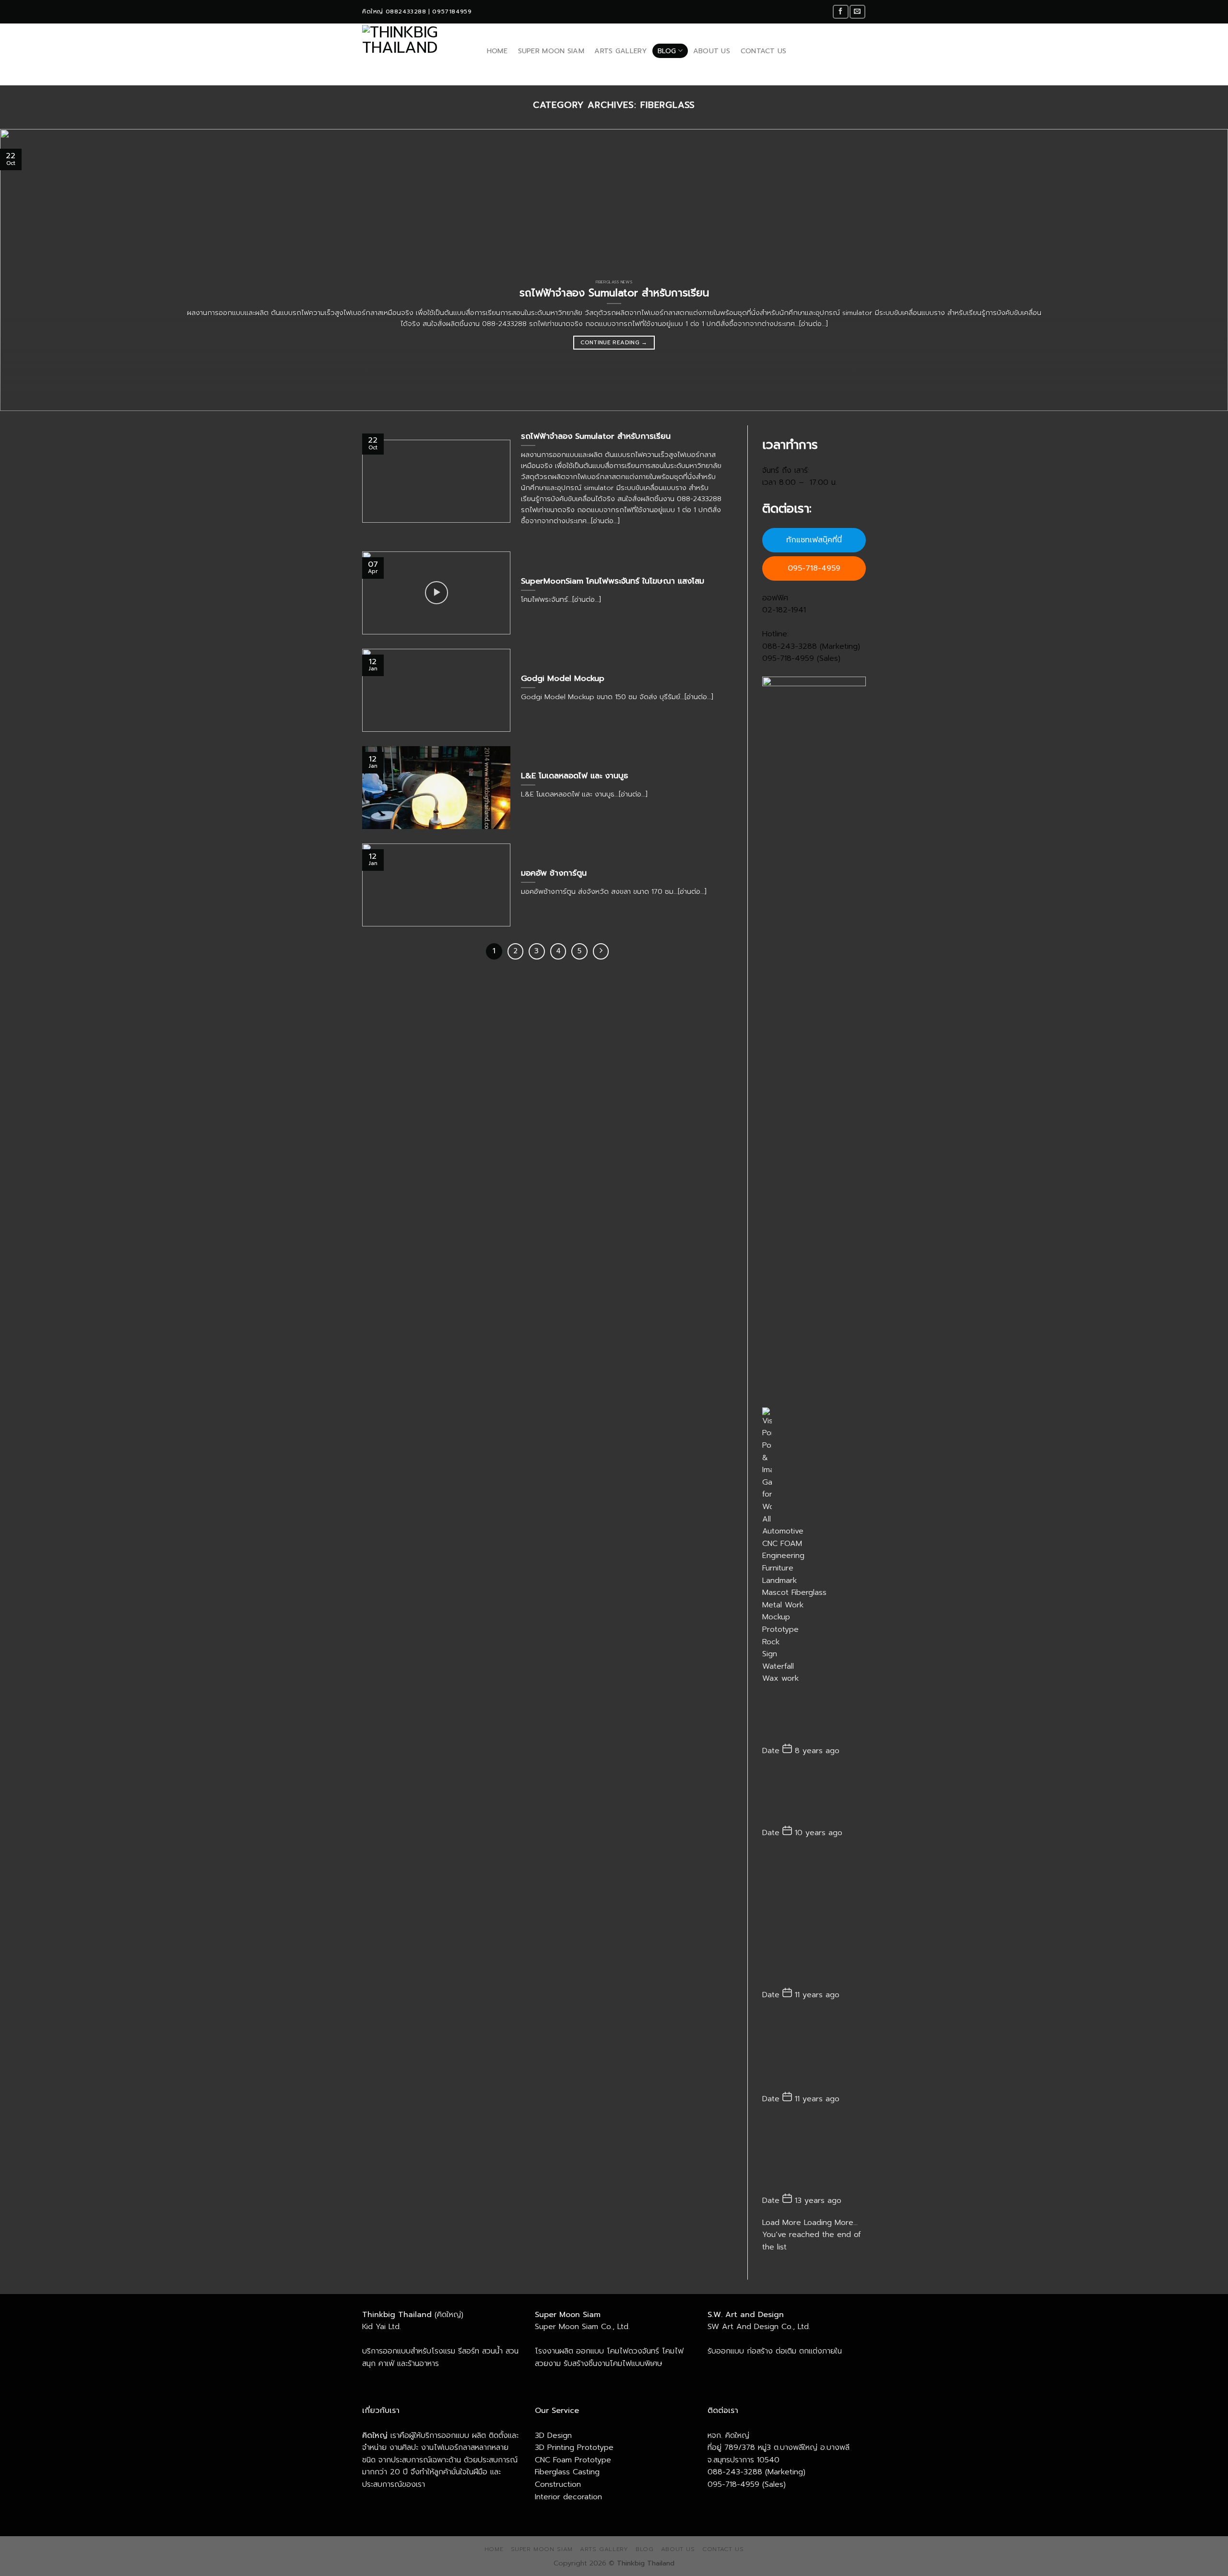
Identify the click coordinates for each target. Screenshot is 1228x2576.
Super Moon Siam (551, 51)
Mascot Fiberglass (794, 1592)
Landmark (779, 1581)
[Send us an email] (857, 12)
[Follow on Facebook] (840, 12)
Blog (667, 51)
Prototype (780, 1629)
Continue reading (614, 342)
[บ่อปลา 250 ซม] (814, 2051)
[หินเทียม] (814, 1918)
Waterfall (778, 1666)
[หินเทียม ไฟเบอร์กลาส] (814, 2154)
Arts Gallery (620, 51)
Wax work (780, 1678)
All (767, 1519)
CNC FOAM (782, 1544)
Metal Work (783, 1605)
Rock (771, 1642)
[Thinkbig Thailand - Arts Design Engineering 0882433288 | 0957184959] (415, 51)
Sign (770, 1654)
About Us (712, 51)
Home (497, 51)
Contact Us (764, 51)
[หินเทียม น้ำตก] (814, 1714)
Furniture (778, 1568)
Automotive (783, 1531)
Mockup (776, 1617)
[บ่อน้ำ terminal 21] (814, 1796)
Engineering (783, 1556)
